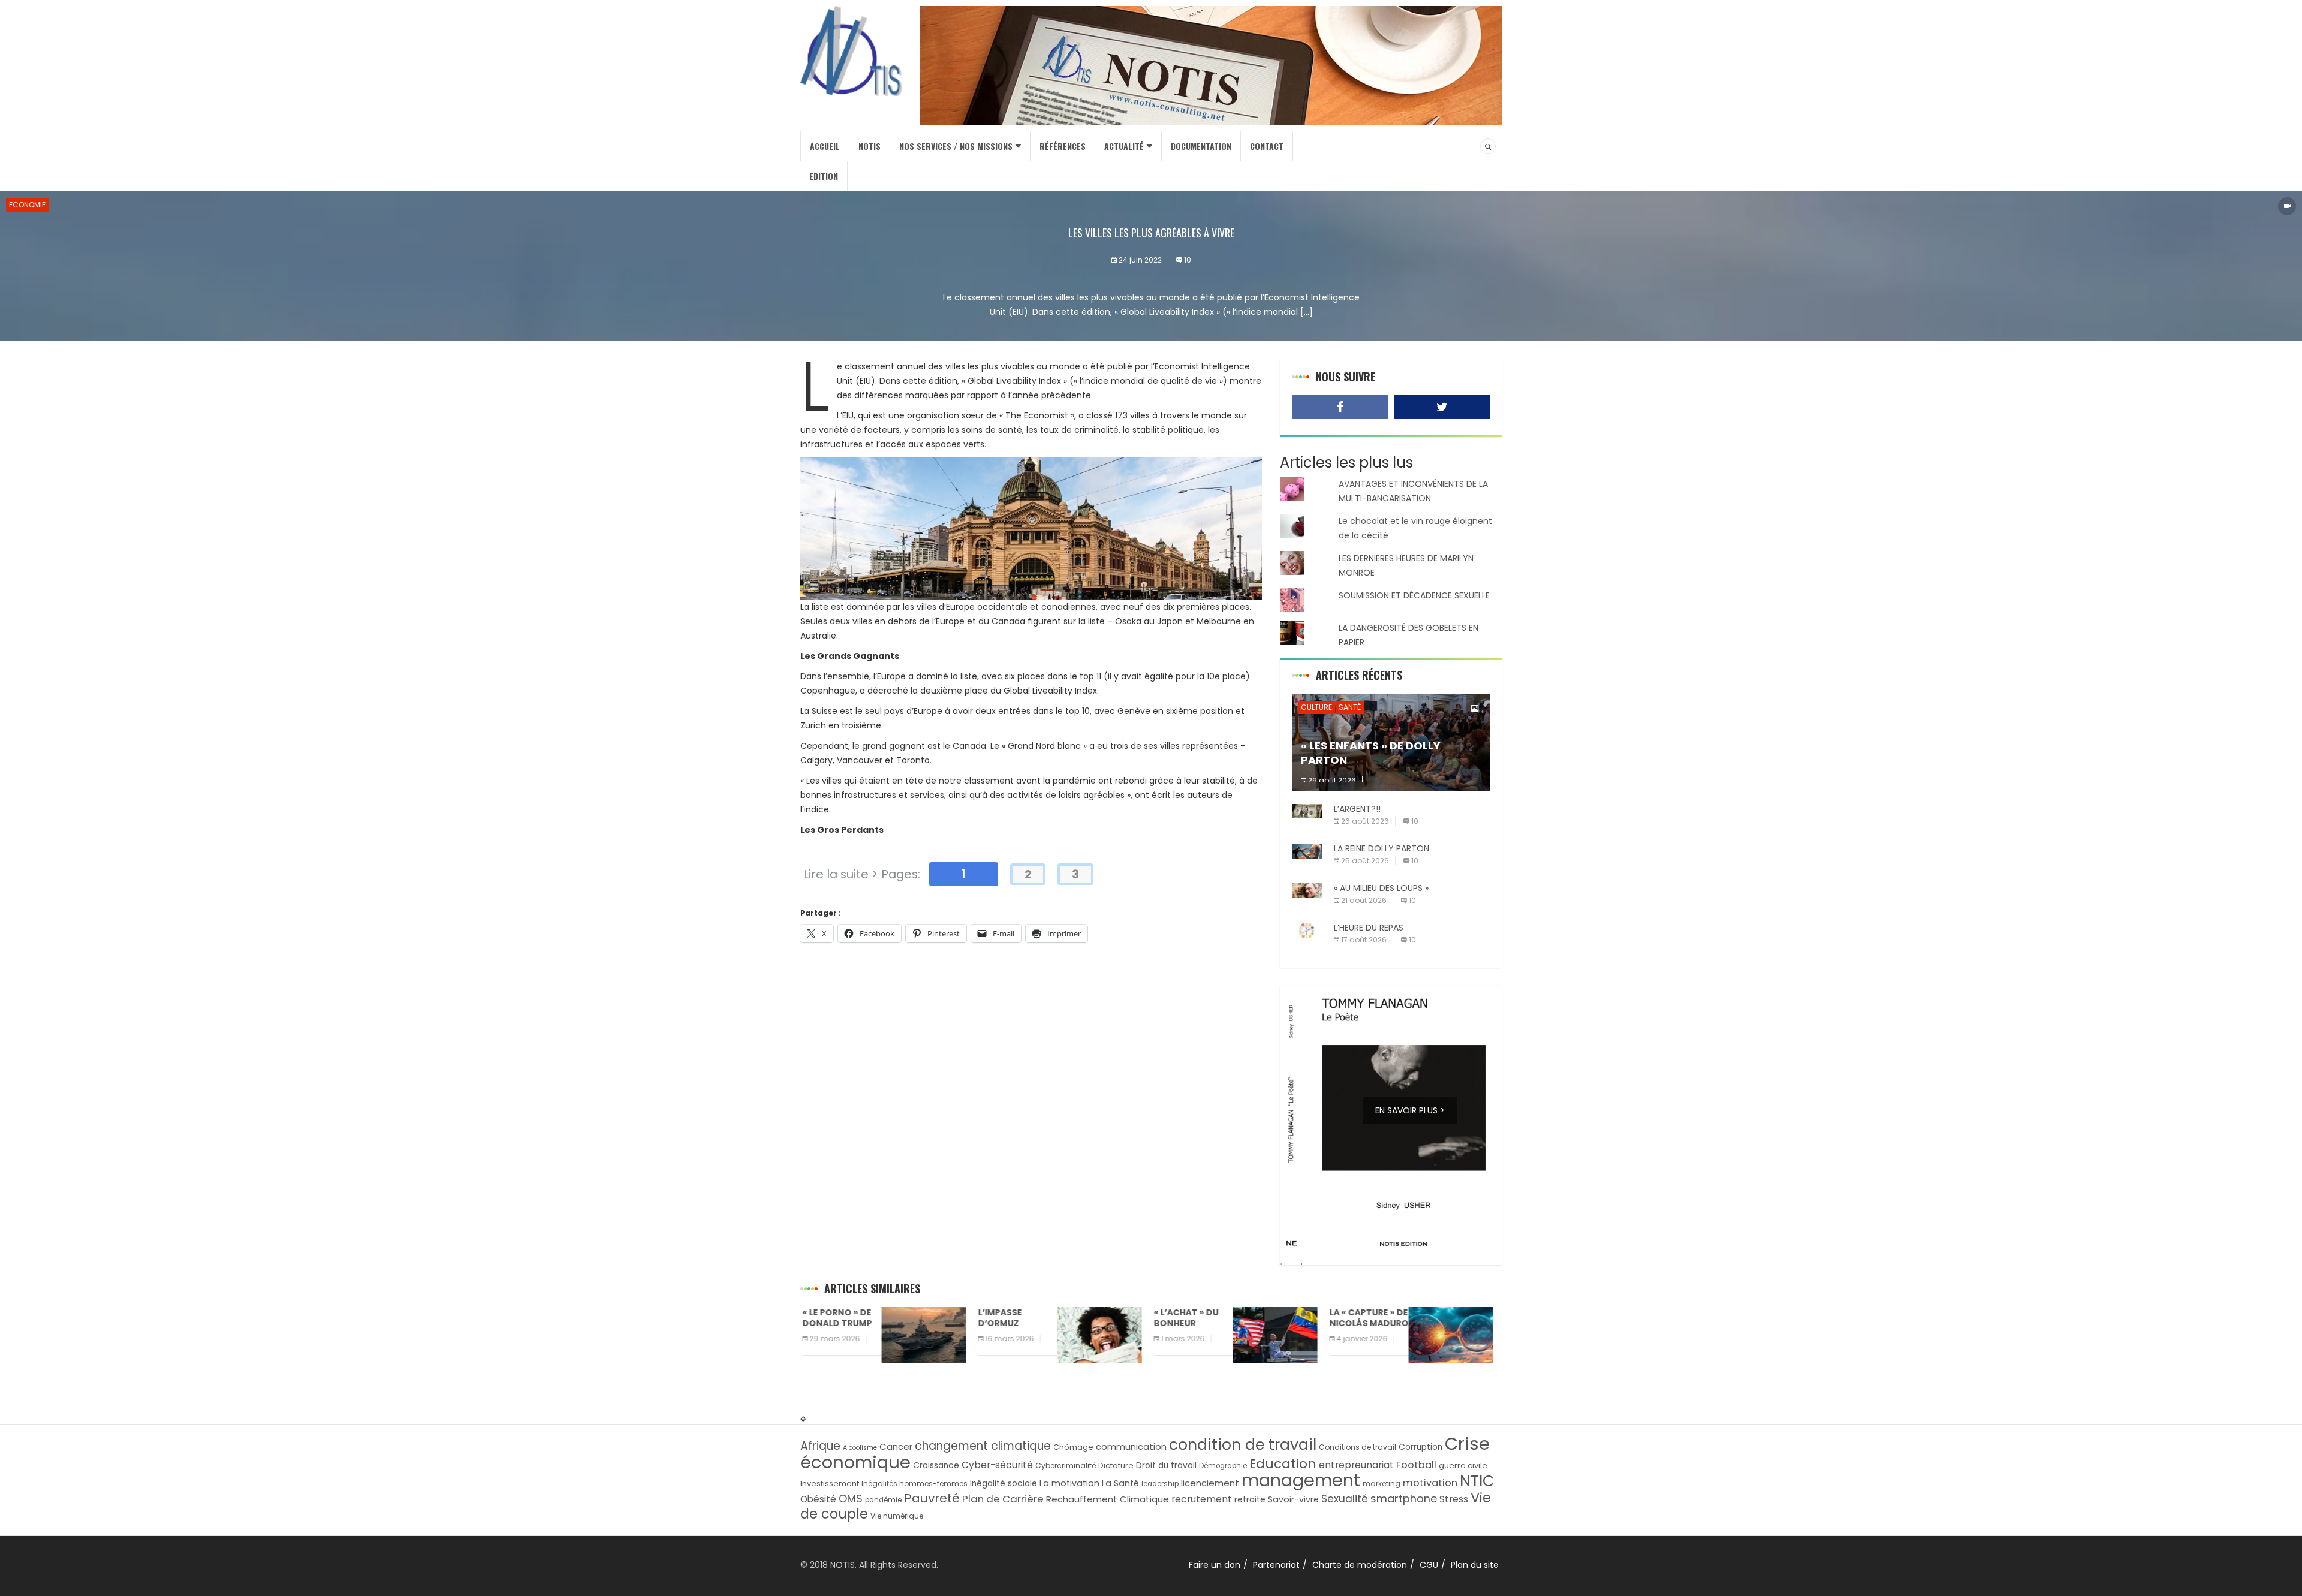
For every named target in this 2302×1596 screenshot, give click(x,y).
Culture (1316, 707)
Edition (824, 176)
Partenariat (1276, 1565)
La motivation (1069, 1483)
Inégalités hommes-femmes (915, 1484)
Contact (1267, 146)
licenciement (1210, 1483)
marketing (1381, 1484)
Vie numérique (897, 1516)
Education (1283, 1464)
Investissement (830, 1484)
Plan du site (1475, 1565)
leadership (1160, 1484)
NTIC (1477, 1481)
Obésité (818, 1499)
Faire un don (1215, 1565)
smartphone (1404, 1499)
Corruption (1420, 1447)
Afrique (820, 1446)
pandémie (883, 1500)
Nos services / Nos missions (956, 146)
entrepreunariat (1356, 1465)
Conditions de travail (1358, 1447)
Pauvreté (932, 1498)
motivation (1430, 1483)
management (1301, 1480)
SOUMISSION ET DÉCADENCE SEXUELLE (1414, 595)
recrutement (1202, 1499)
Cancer (896, 1446)
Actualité (1124, 146)
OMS (851, 1499)
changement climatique (983, 1446)
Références (1063, 146)
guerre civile (1463, 1466)
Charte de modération (1360, 1565)
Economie (27, 205)
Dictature (1116, 1466)
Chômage (1073, 1447)
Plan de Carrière (1003, 1499)
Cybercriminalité (1066, 1466)
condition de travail (1243, 1445)
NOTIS (870, 146)
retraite (1250, 1500)
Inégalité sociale (1004, 1484)
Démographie (1223, 1466)
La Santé (1120, 1483)
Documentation (1201, 146)
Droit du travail (1166, 1466)
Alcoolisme (860, 1448)
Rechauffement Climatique (1108, 1499)
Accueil (825, 146)
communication (1131, 1446)
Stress (1454, 1499)
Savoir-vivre (1293, 1499)
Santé (1350, 707)
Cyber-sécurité (997, 1465)
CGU (1429, 1565)
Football (1416, 1465)
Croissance (936, 1466)
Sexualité (1345, 1499)
